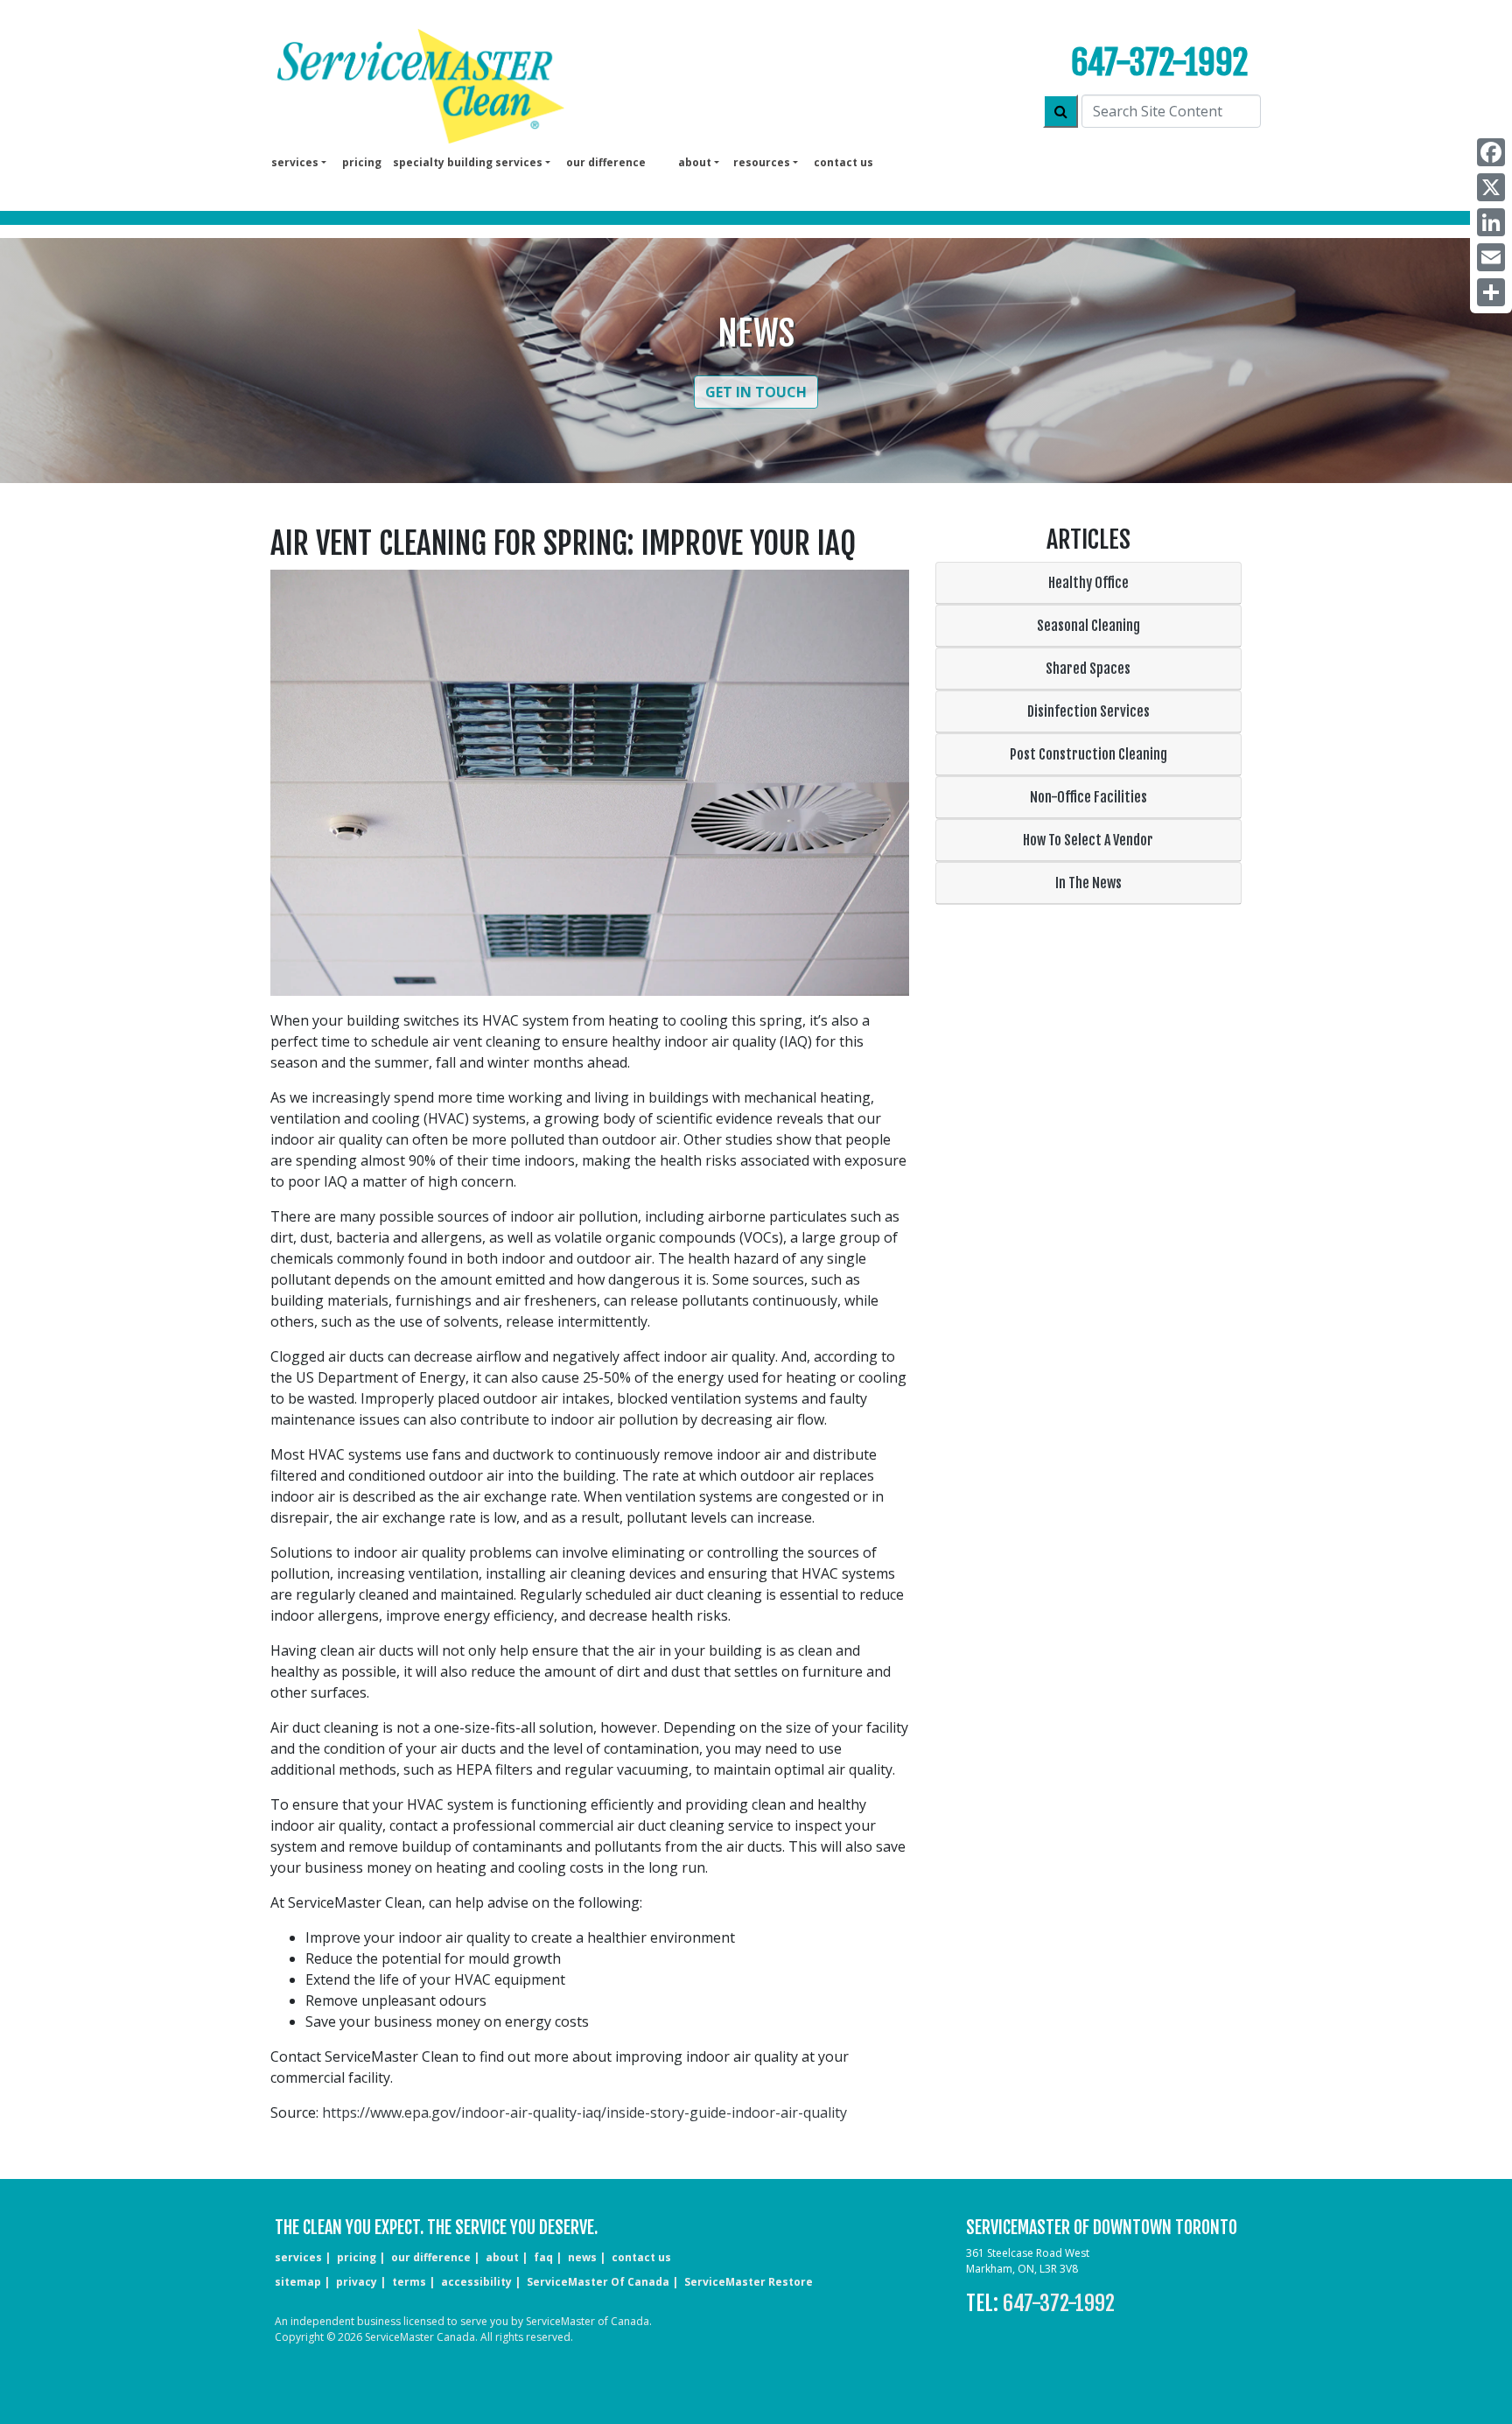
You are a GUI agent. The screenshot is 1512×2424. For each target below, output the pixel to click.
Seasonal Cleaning (1088, 626)
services (298, 2257)
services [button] (295, 162)
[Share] (1491, 292)
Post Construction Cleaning (1088, 754)
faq (543, 2257)
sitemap (298, 2282)
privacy (357, 2282)
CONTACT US (641, 2257)
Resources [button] (762, 162)
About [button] (695, 162)
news (582, 2257)
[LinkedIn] (1491, 222)
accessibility (476, 2282)
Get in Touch (756, 392)
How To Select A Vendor (1088, 840)
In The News (1088, 883)
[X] (1491, 187)
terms (409, 2282)
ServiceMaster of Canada (598, 2282)
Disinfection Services (1088, 711)
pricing (362, 162)
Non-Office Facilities (1088, 797)
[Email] (1491, 257)
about (502, 2257)
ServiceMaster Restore (749, 2282)
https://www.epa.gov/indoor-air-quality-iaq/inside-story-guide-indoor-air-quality (584, 2112)
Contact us (843, 162)
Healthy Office (1088, 583)
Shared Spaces (1088, 669)
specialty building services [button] (468, 162)
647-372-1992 (1159, 63)
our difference (606, 162)
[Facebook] (1491, 152)
